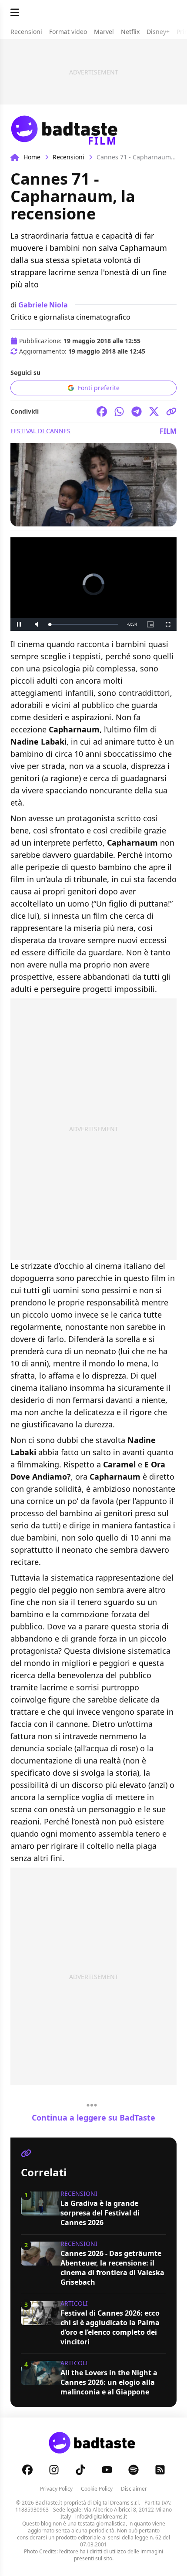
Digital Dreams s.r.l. (117, 2503)
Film (168, 431)
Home (32, 157)
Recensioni (68, 157)
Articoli (74, 2303)
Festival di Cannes (40, 431)
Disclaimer (134, 2489)
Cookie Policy (97, 2489)
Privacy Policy (56, 2489)
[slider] (75, 625)
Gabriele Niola (43, 305)
